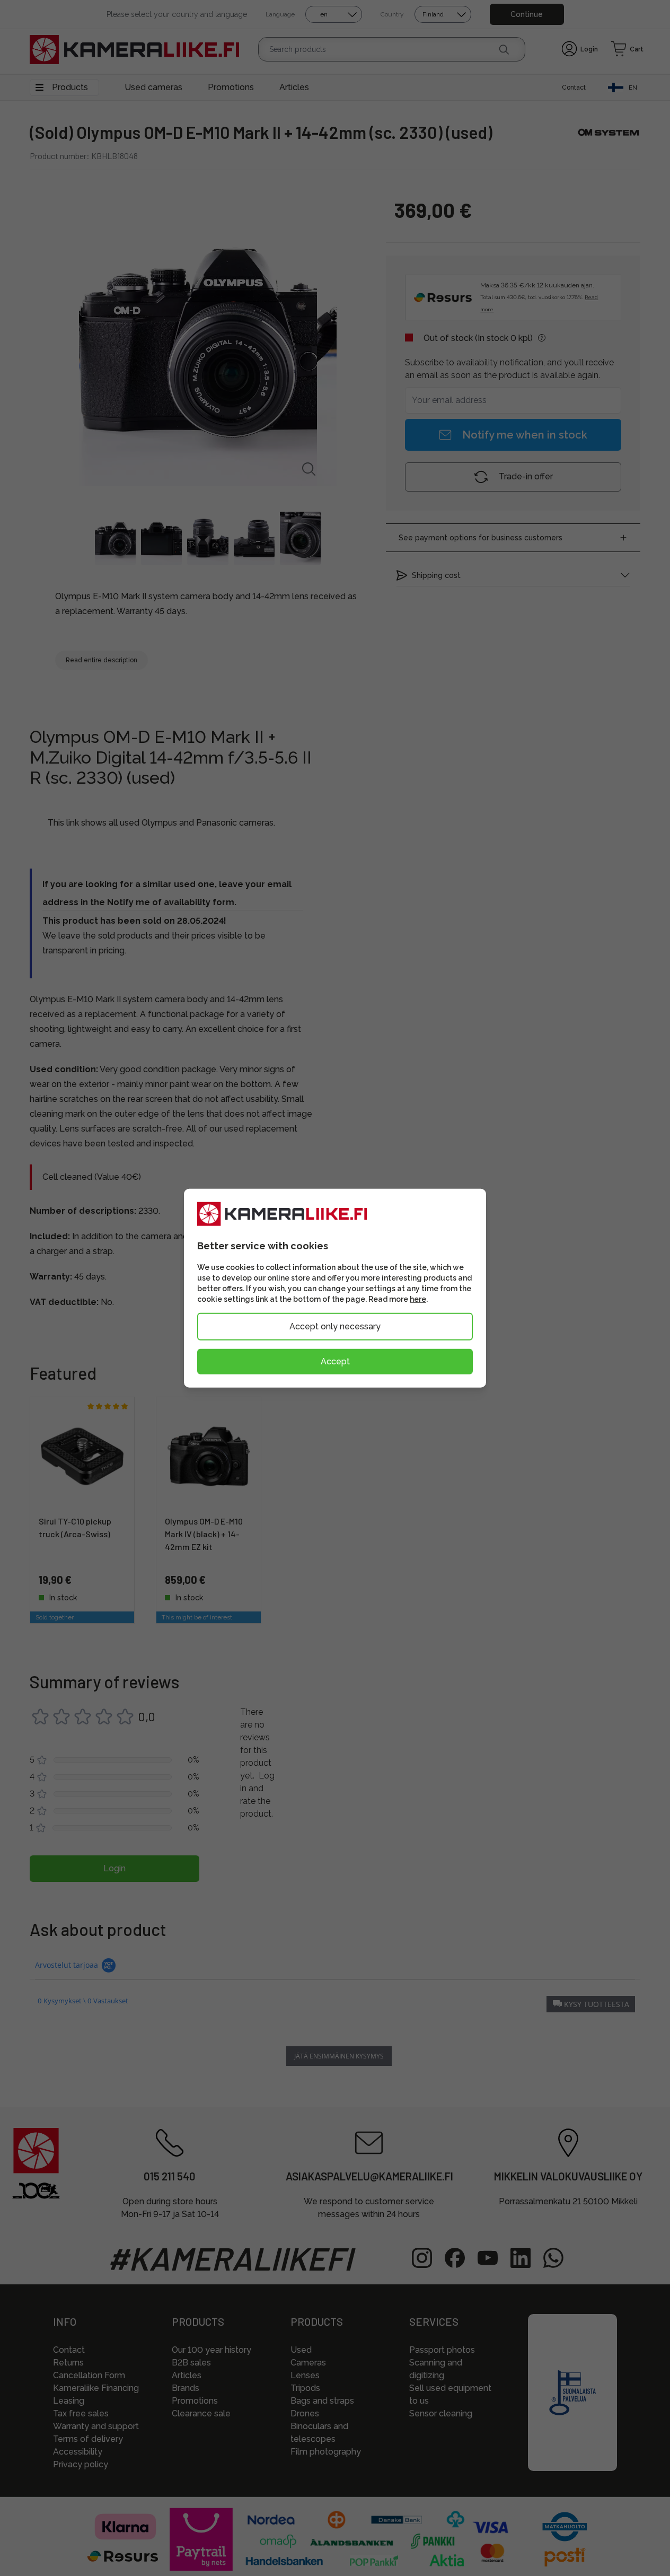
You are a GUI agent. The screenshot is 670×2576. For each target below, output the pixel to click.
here (418, 1299)
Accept (335, 1361)
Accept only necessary (335, 1326)
